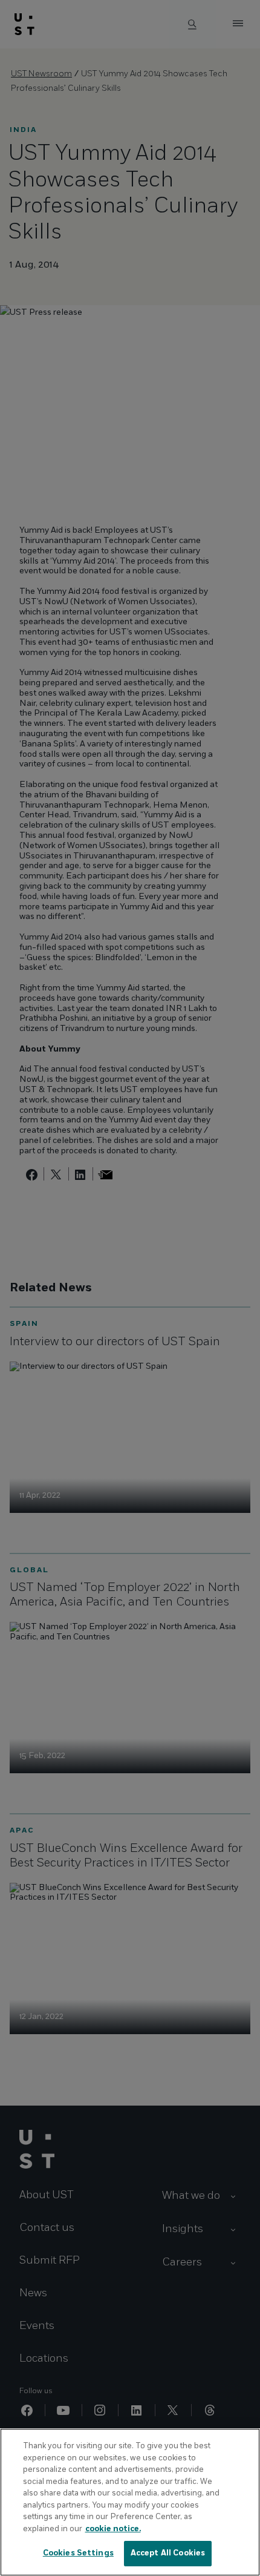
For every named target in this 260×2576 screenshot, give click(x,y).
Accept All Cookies (168, 2553)
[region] (130, 2502)
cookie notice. (113, 2529)
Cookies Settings (78, 2553)
